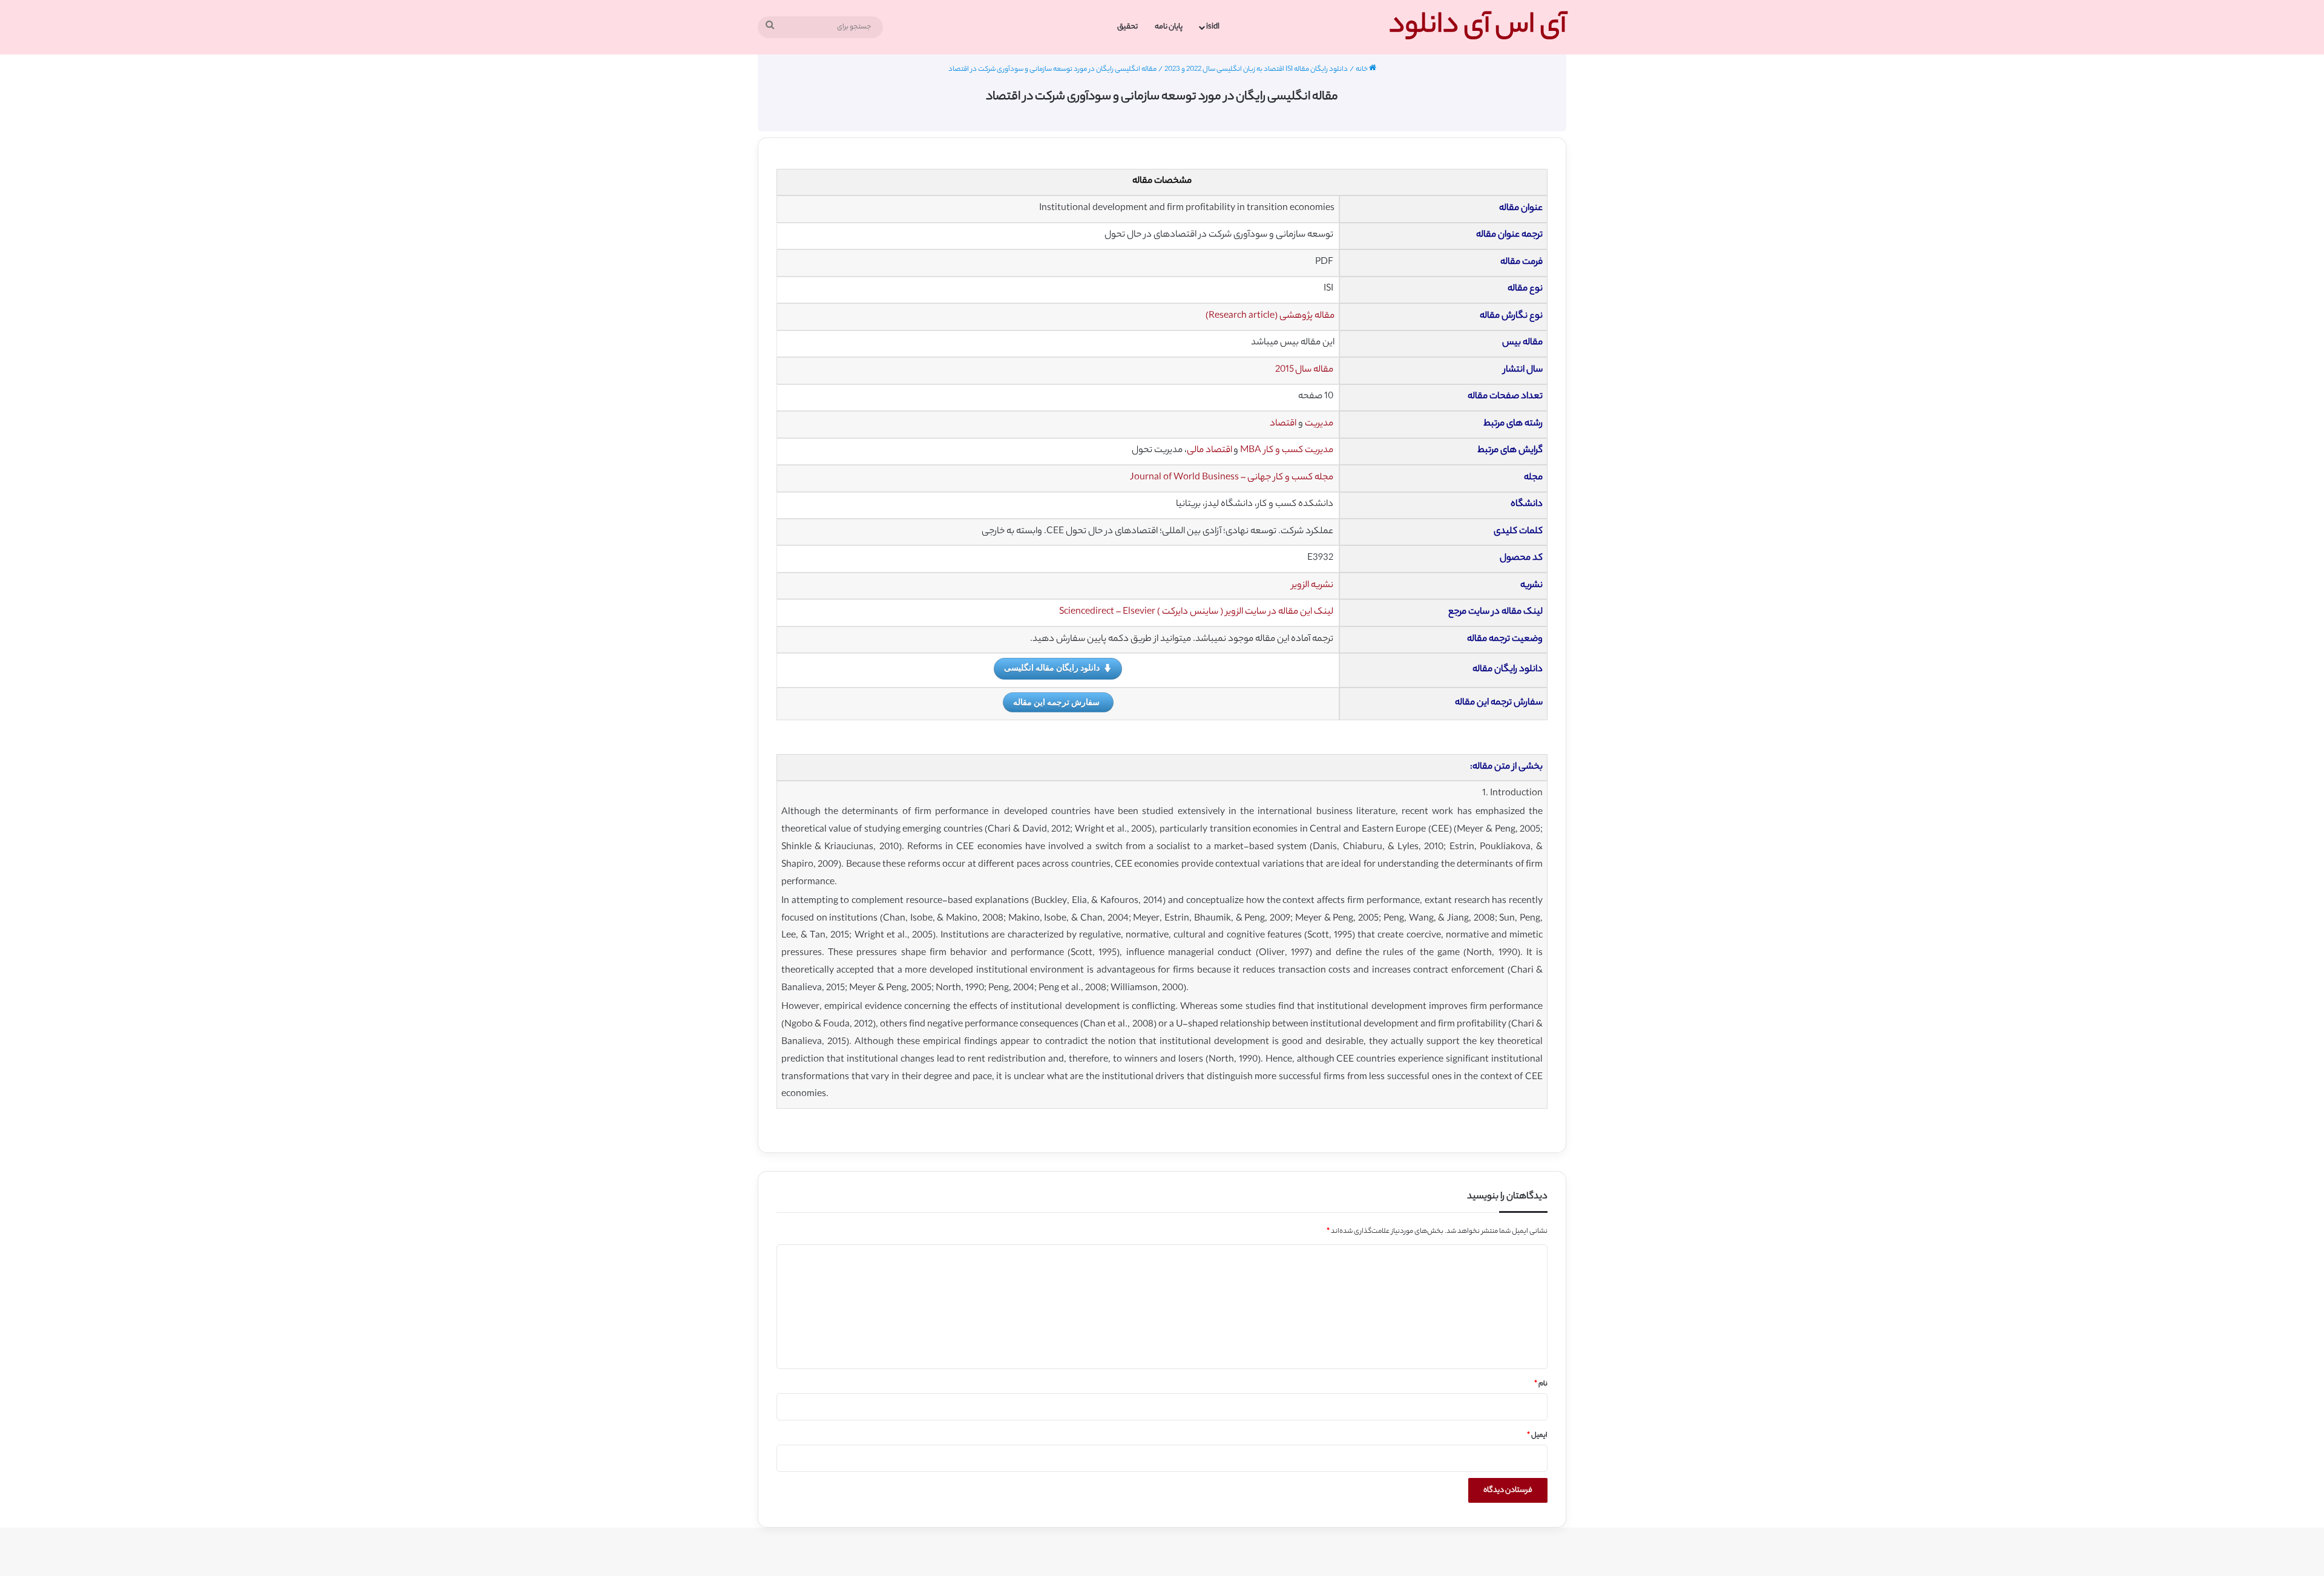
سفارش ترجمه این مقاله (1056, 702)
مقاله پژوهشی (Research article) (1270, 316)
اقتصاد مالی (1210, 451)
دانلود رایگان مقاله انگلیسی (1052, 667)
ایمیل (1537, 1436)
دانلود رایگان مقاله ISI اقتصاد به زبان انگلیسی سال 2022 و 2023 (1256, 70)
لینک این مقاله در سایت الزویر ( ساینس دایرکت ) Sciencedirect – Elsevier (1196, 612)
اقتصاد (1283, 424)
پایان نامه (1169, 27)
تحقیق (1128, 27)
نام (1541, 1384)
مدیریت (1319, 424)
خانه (1362, 70)
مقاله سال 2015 (1304, 370)
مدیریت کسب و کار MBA (1287, 451)
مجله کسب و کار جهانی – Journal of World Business (1232, 478)
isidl (1213, 27)
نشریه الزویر (1312, 586)
